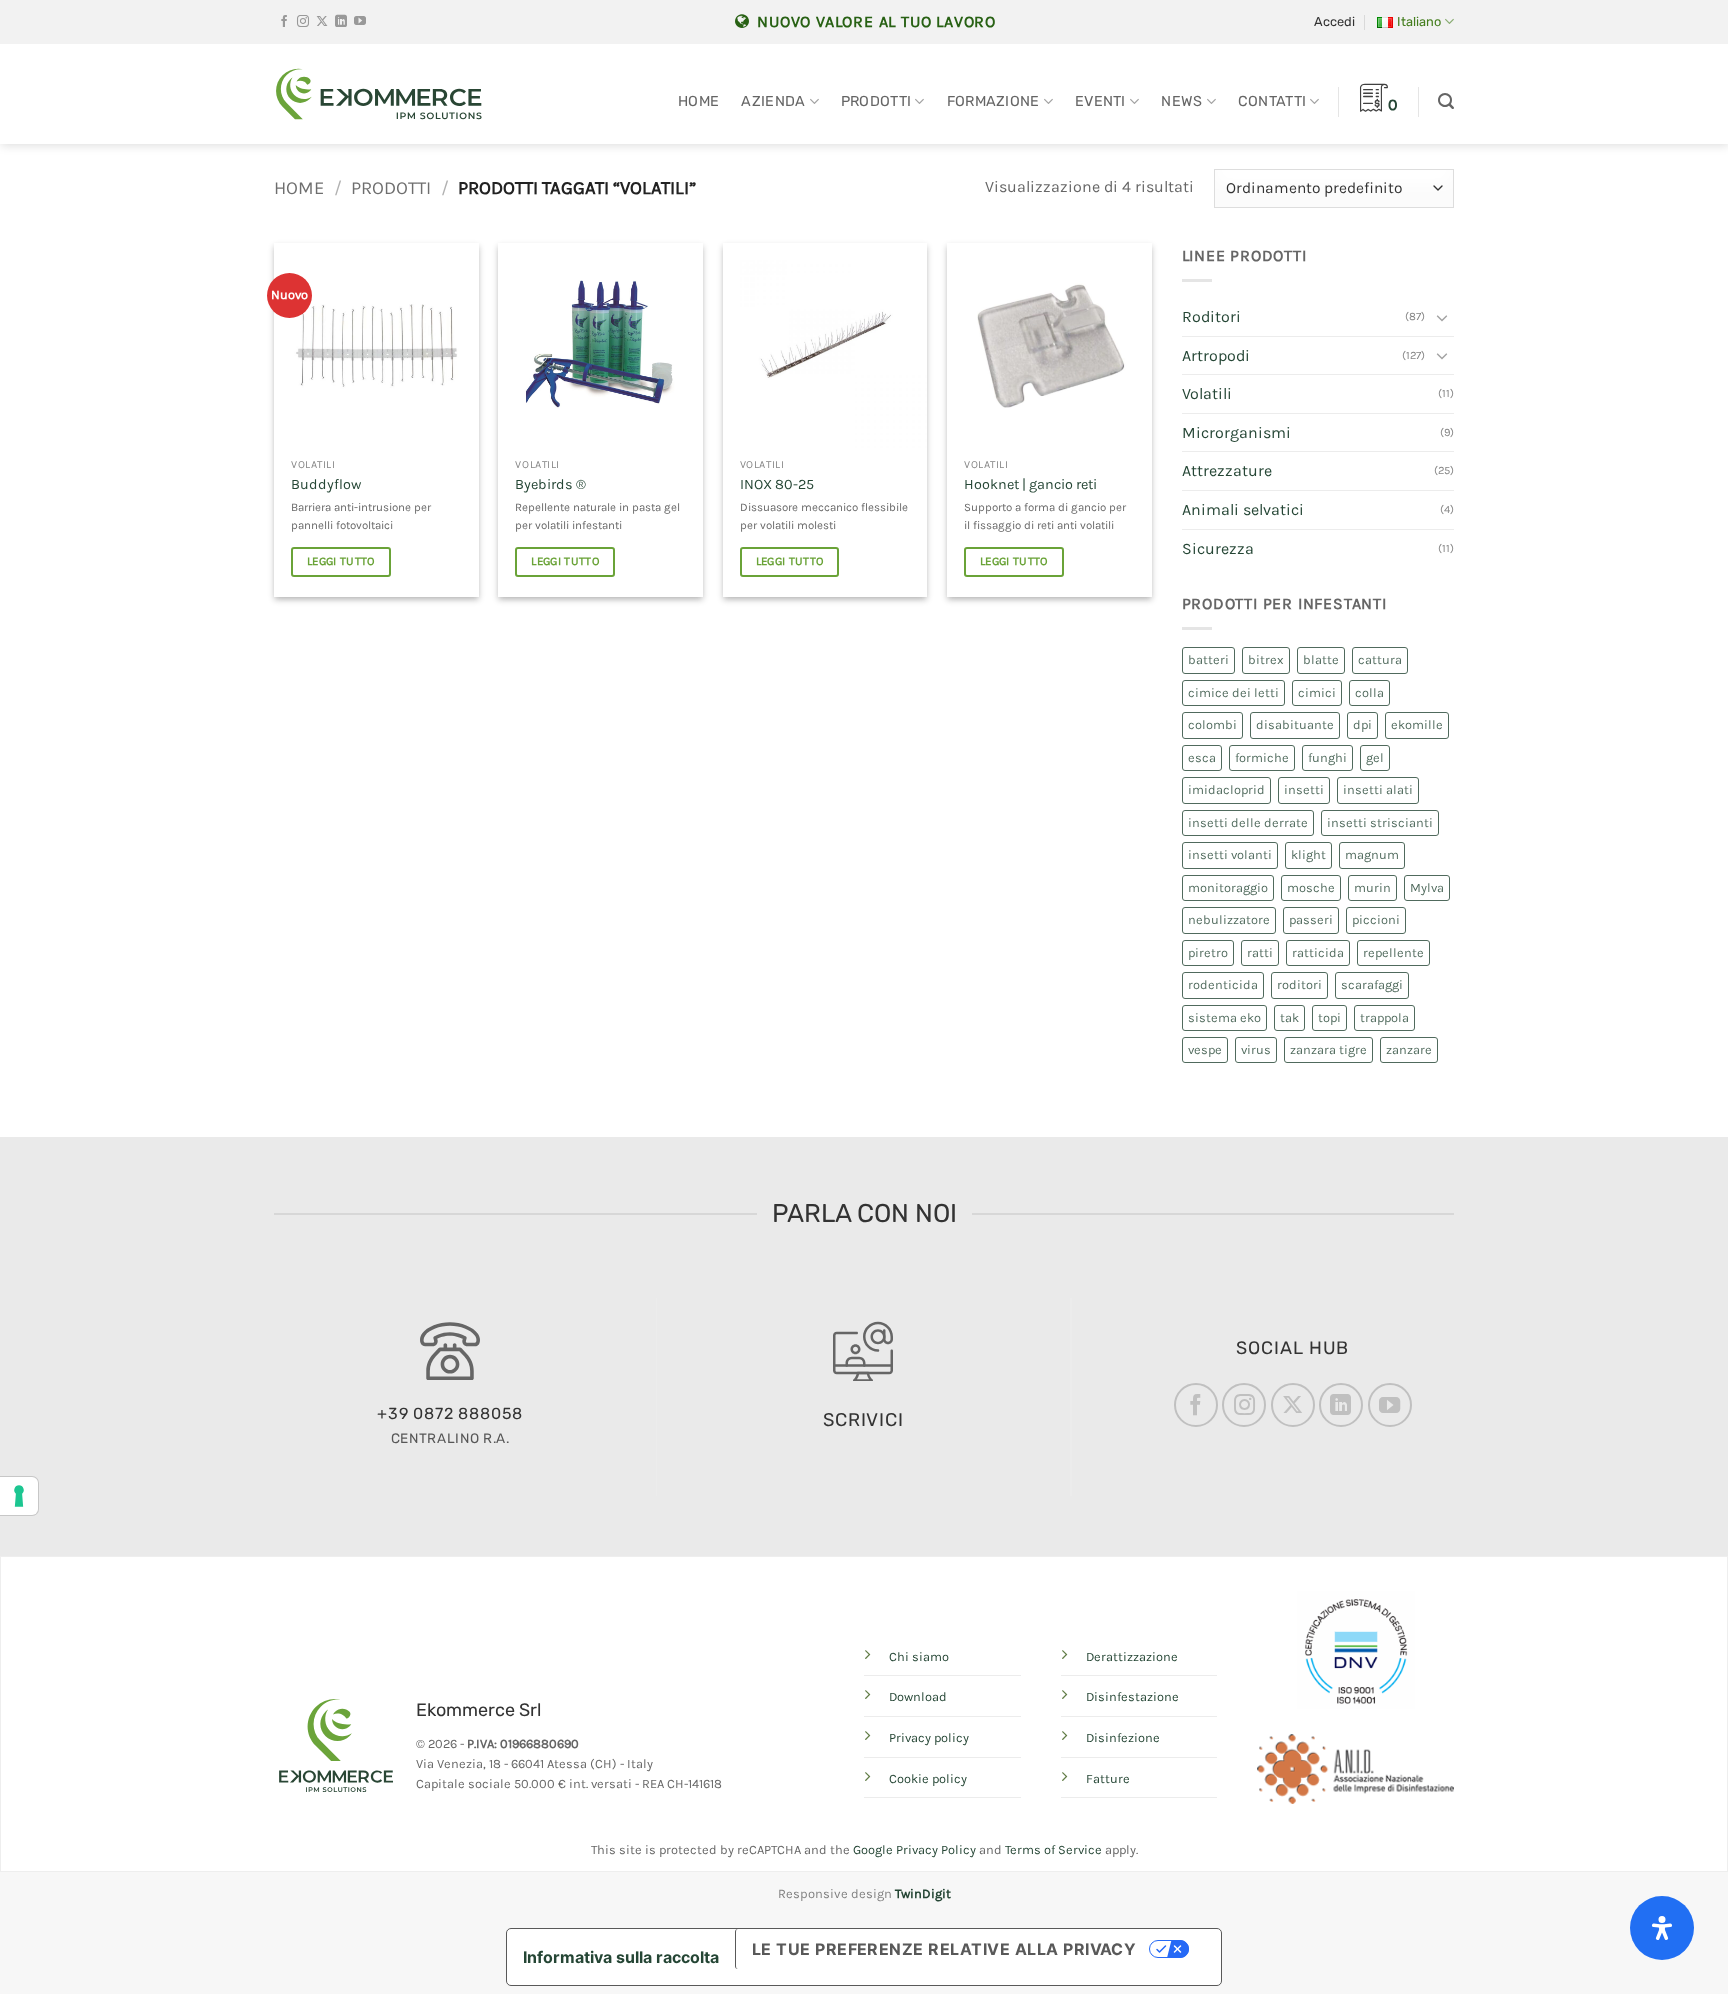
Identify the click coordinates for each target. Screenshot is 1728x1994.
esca (1202, 757)
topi (1329, 1017)
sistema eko (1224, 1017)
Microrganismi (1236, 432)
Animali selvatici (1243, 509)
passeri (1311, 919)
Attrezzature (1227, 470)
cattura (1380, 659)
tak (1289, 1017)
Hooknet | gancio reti (1030, 484)
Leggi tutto (341, 561)
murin (1372, 887)
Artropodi (1216, 355)
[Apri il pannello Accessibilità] (1662, 1928)
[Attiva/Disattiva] (1442, 317)
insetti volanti (1230, 854)
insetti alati (1378, 789)
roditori (1299, 984)
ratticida (1318, 952)
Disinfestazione (1132, 1696)
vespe (1205, 1049)
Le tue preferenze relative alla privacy (944, 1949)
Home (698, 101)
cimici (1317, 692)
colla (1369, 692)
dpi (1362, 724)
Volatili (1207, 393)
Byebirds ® (550, 484)
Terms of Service (1053, 1849)
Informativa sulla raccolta (621, 1957)
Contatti (1272, 101)
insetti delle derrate (1248, 822)
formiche (1262, 757)
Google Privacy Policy (914, 1849)
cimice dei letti (1233, 692)
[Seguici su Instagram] (303, 22)
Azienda (773, 101)
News (1181, 101)
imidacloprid (1226, 789)
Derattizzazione (1132, 1656)
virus (1256, 1049)
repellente (1393, 952)
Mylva (1427, 887)
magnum (1372, 854)
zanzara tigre (1328, 1049)
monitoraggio (1228, 887)
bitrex (1266, 659)
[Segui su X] (322, 22)
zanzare (1409, 1049)
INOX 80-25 (777, 484)
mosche (1311, 887)
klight (1308, 854)
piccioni (1376, 919)
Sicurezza (1218, 548)
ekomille (1417, 724)
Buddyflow (326, 484)
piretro (1208, 952)
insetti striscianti (1380, 822)
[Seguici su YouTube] (360, 22)
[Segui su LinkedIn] (341, 22)
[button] (1334, 22)
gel (1375, 757)
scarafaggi (1372, 984)
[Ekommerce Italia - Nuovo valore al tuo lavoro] (379, 94)
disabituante (1295, 724)
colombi (1212, 724)
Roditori (1211, 316)
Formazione (993, 101)
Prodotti (876, 101)
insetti (1304, 789)
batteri (1208, 659)
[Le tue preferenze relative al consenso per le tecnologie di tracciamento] (19, 1496)
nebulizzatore (1229, 919)
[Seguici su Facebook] (284, 22)
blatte (1321, 659)
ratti (1260, 952)
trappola (1384, 1017)
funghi (1327, 757)
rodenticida (1223, 984)
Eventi (1100, 101)
